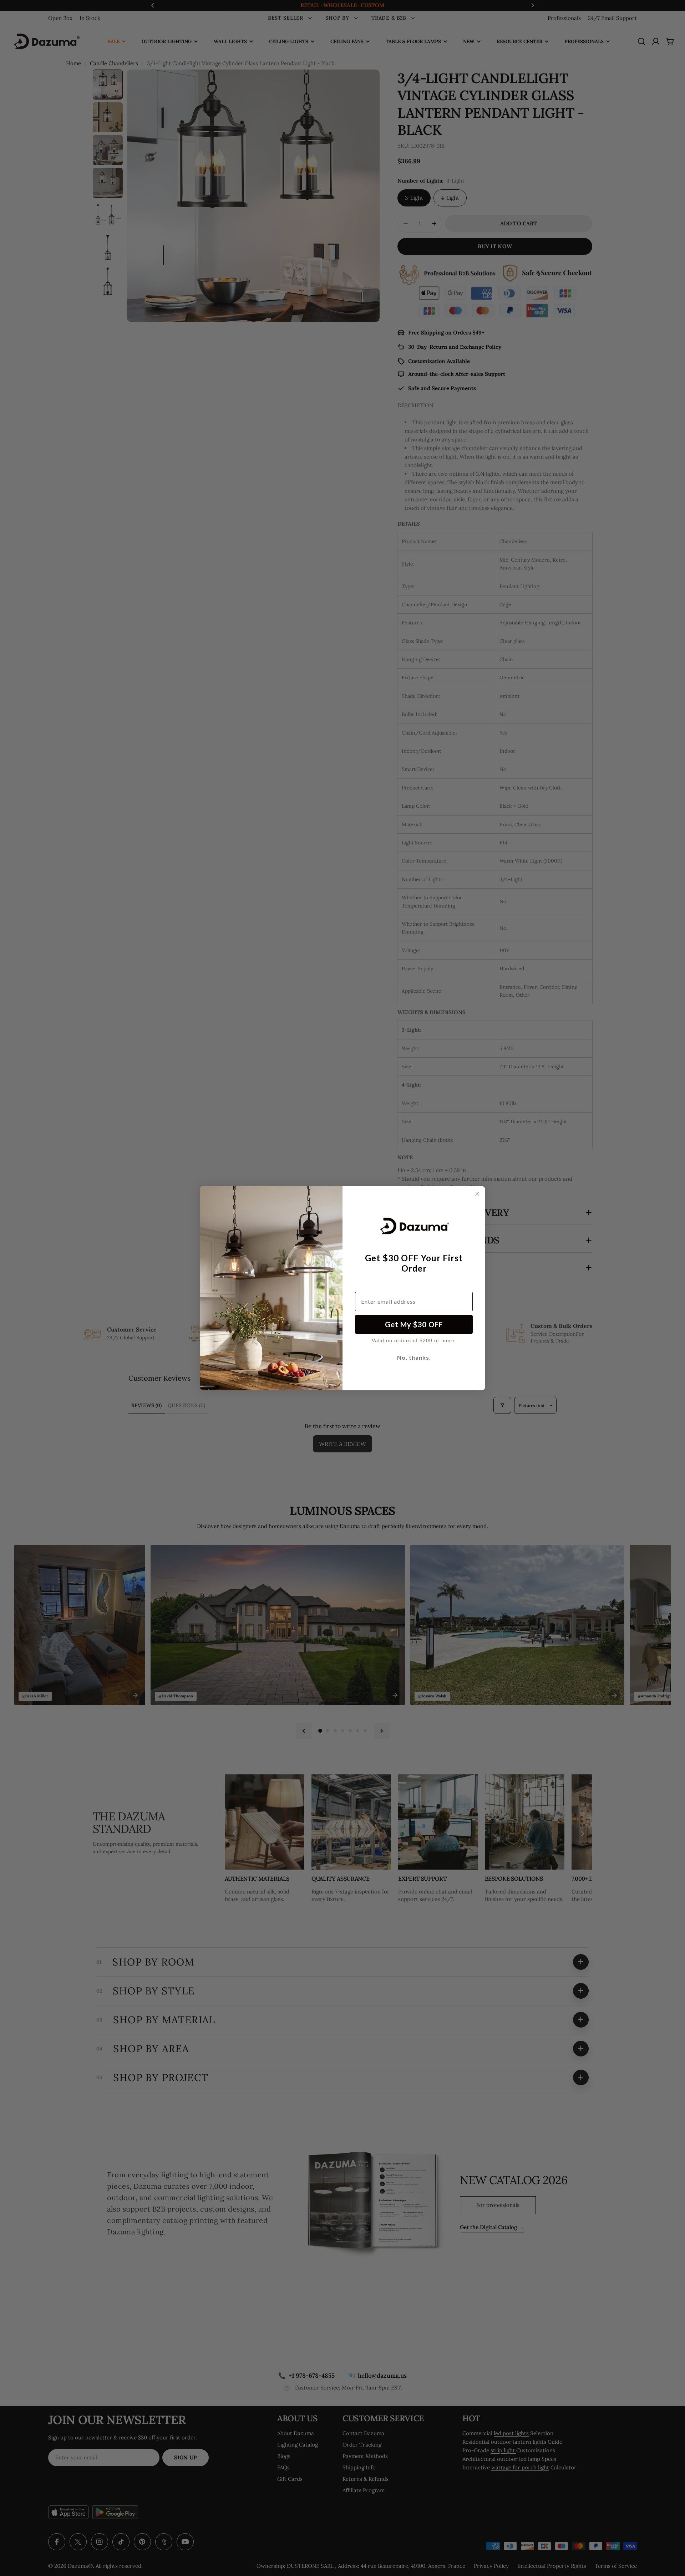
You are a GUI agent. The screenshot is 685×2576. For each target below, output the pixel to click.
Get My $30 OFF (414, 1324)
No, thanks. (414, 1357)
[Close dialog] (477, 1194)
